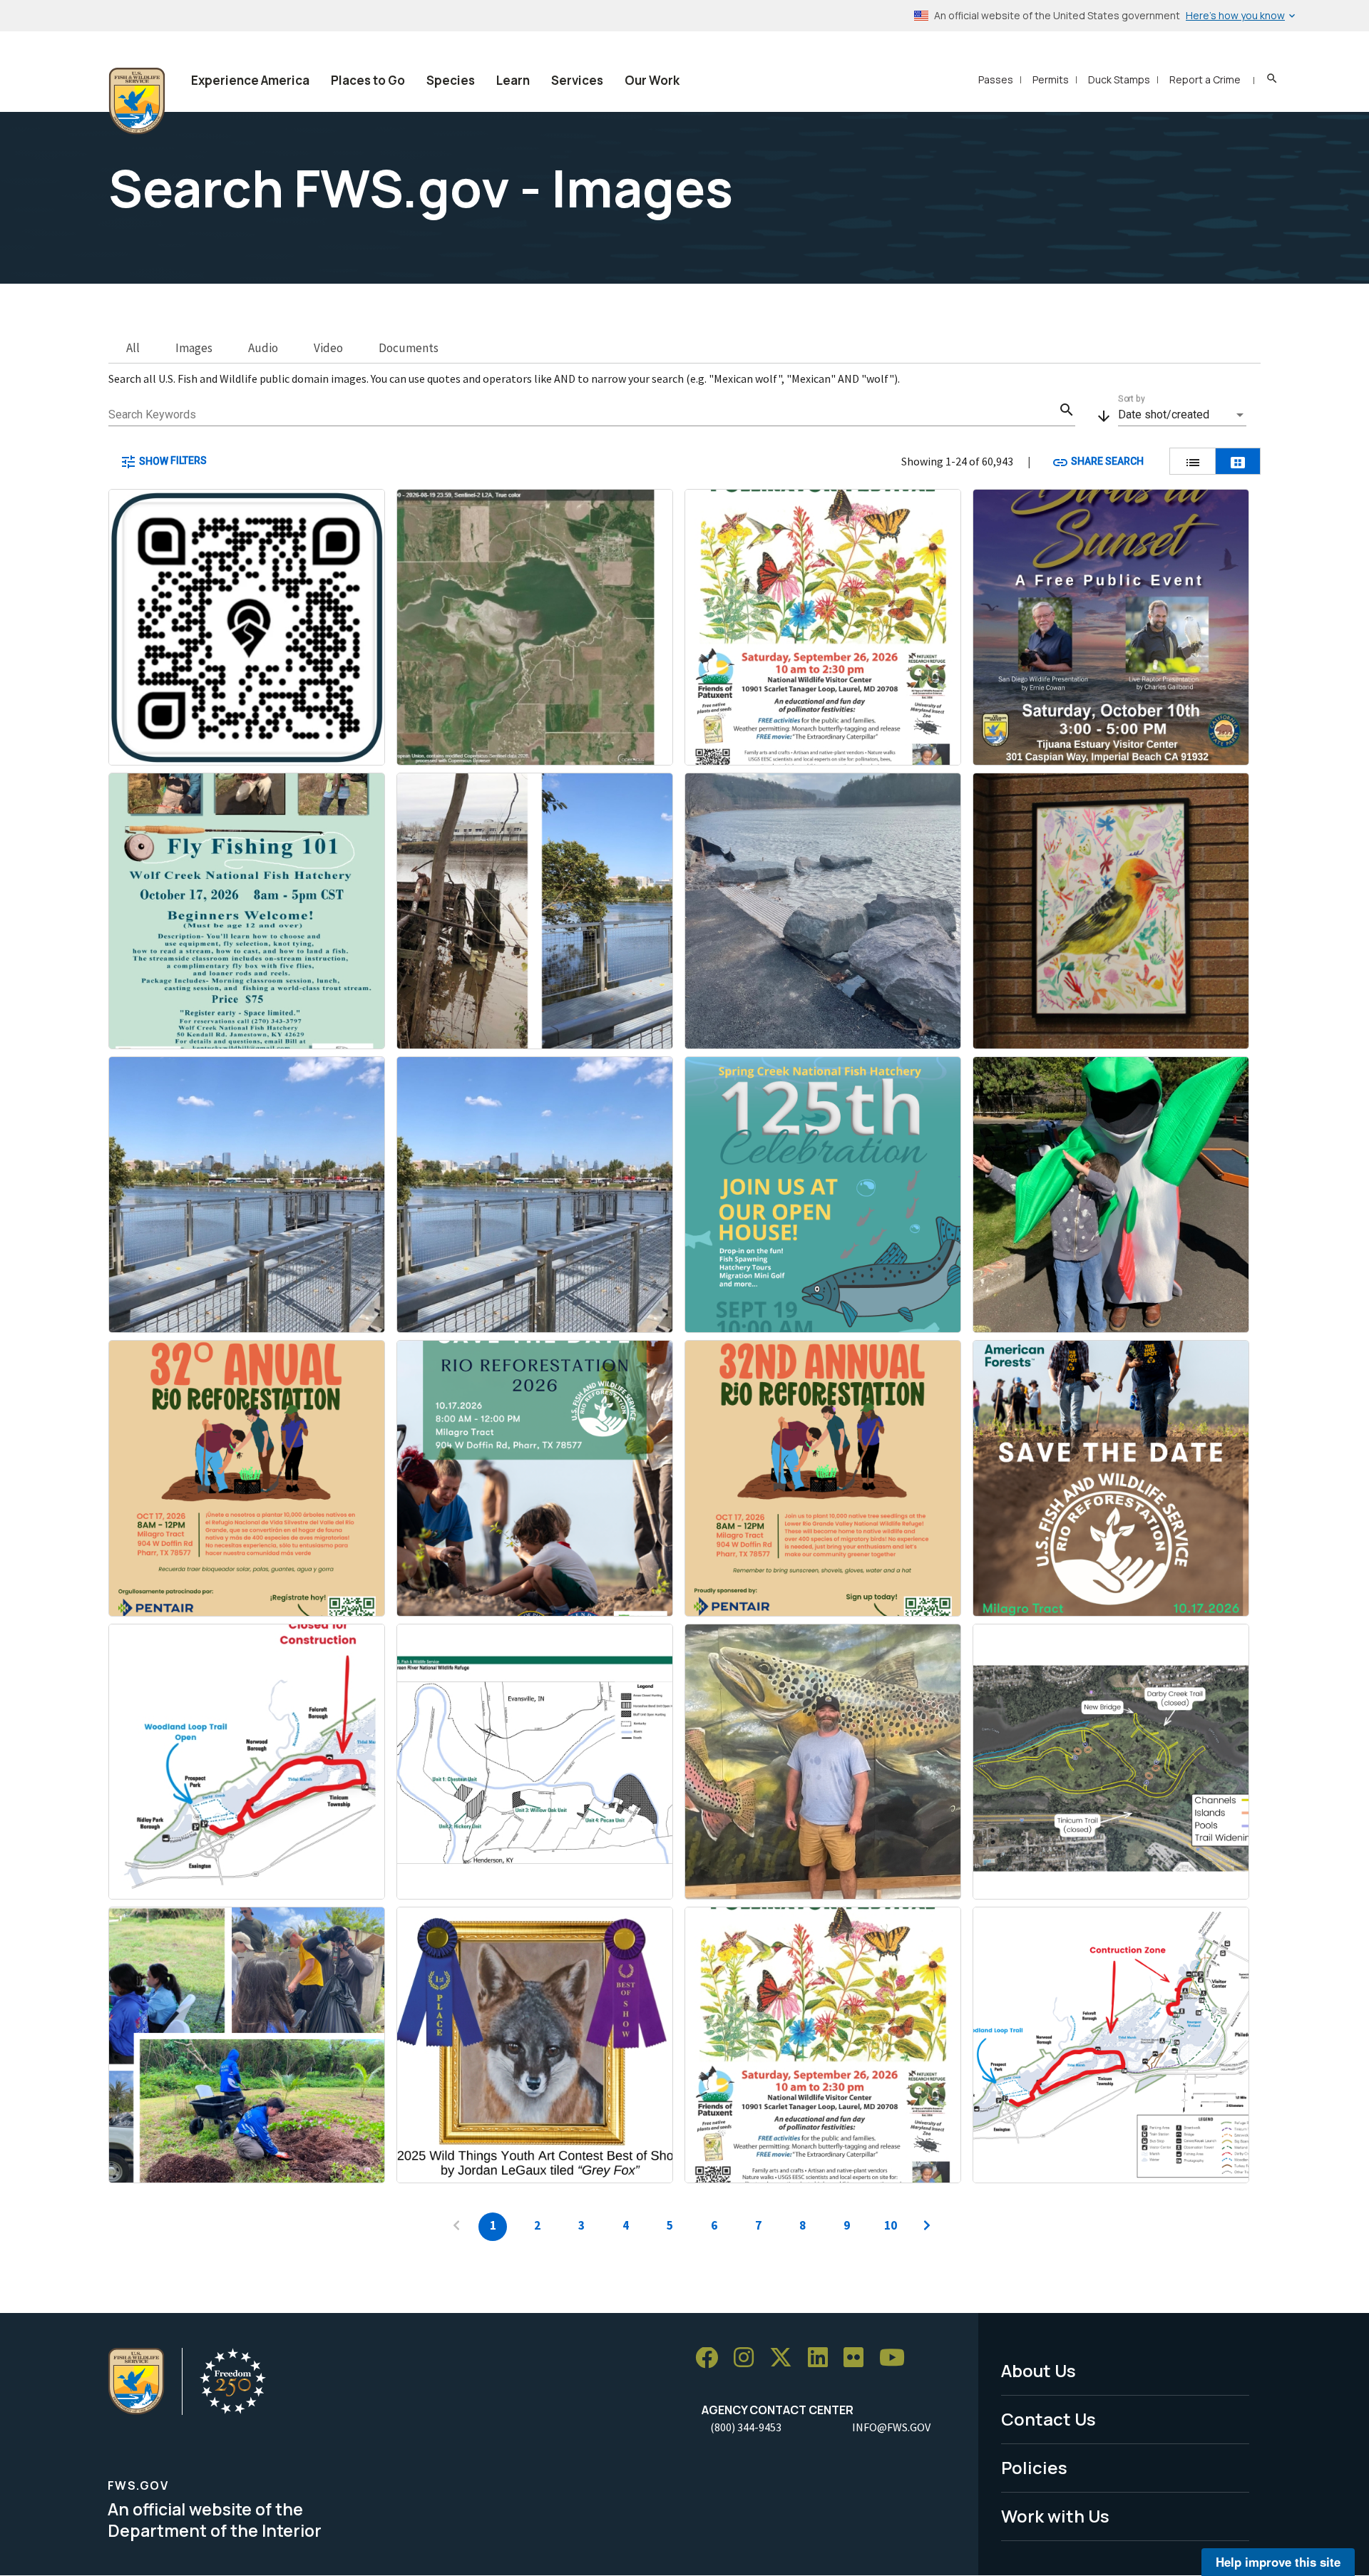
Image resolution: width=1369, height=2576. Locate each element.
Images (194, 348)
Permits (1051, 79)
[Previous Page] (456, 2227)
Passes (996, 79)
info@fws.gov (891, 2427)
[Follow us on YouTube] (897, 2358)
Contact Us (1048, 2419)
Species (451, 80)
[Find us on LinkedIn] (823, 2358)
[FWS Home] (137, 101)
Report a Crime (1205, 79)
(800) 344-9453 (746, 2427)
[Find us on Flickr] (858, 2358)
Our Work (652, 80)
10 (891, 2225)
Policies (1034, 2467)
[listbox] (1182, 415)
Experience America (250, 80)
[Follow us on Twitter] (786, 2358)
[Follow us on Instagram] (749, 2358)
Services (577, 80)
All (133, 348)
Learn (513, 80)
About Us (1039, 2370)
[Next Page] (927, 2227)
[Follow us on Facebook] (712, 2358)
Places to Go (368, 80)
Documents (409, 348)
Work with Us (1055, 2516)
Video (328, 348)
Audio (263, 348)
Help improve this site (1278, 2562)
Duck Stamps (1119, 79)
